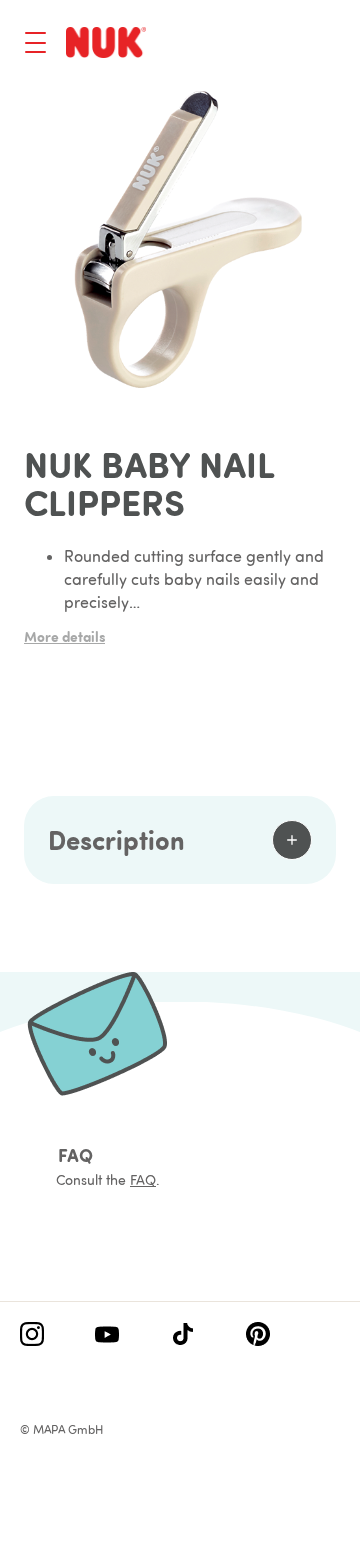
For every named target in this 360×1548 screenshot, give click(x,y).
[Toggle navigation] (35, 42)
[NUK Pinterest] (258, 1336)
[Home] (106, 42)
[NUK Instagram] (32, 1336)
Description (116, 839)
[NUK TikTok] (183, 1336)
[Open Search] (246, 45)
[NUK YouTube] (107, 1336)
